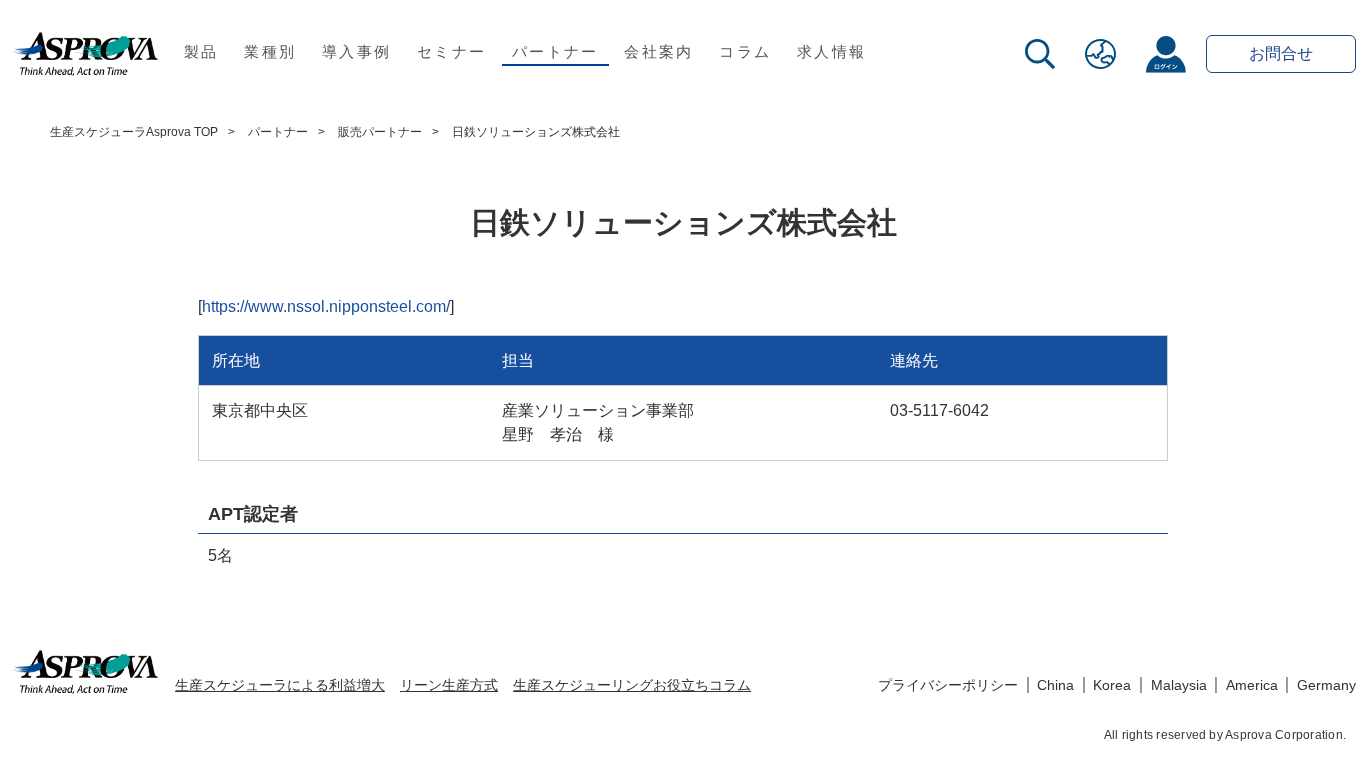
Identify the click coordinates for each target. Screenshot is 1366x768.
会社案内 (658, 51)
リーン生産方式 (449, 685)
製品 (201, 51)
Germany (1326, 685)
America (1252, 685)
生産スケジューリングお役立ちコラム (632, 685)
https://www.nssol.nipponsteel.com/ (326, 306)
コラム (745, 51)
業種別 (270, 51)
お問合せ (1281, 53)
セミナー (451, 51)
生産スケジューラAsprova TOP (134, 132)
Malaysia (1179, 685)
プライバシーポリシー (948, 685)
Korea (1112, 685)
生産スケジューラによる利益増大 (280, 685)
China (1055, 685)
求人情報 (831, 51)
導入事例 (356, 51)
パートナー (555, 51)
